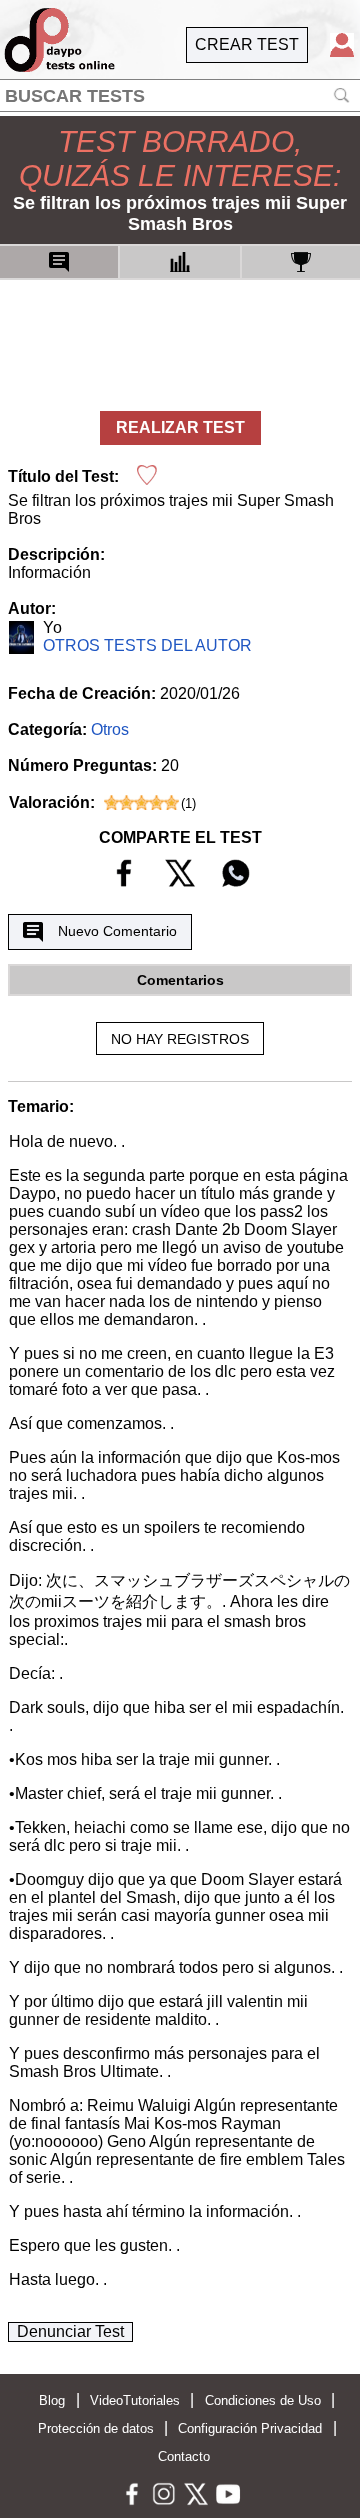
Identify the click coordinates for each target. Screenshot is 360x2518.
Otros (110, 729)
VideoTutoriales (135, 2400)
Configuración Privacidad (250, 2428)
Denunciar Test (70, 2331)
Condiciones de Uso (263, 2400)
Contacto (184, 2456)
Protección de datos (96, 2428)
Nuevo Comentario (117, 931)
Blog (52, 2400)
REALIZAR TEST (180, 427)
